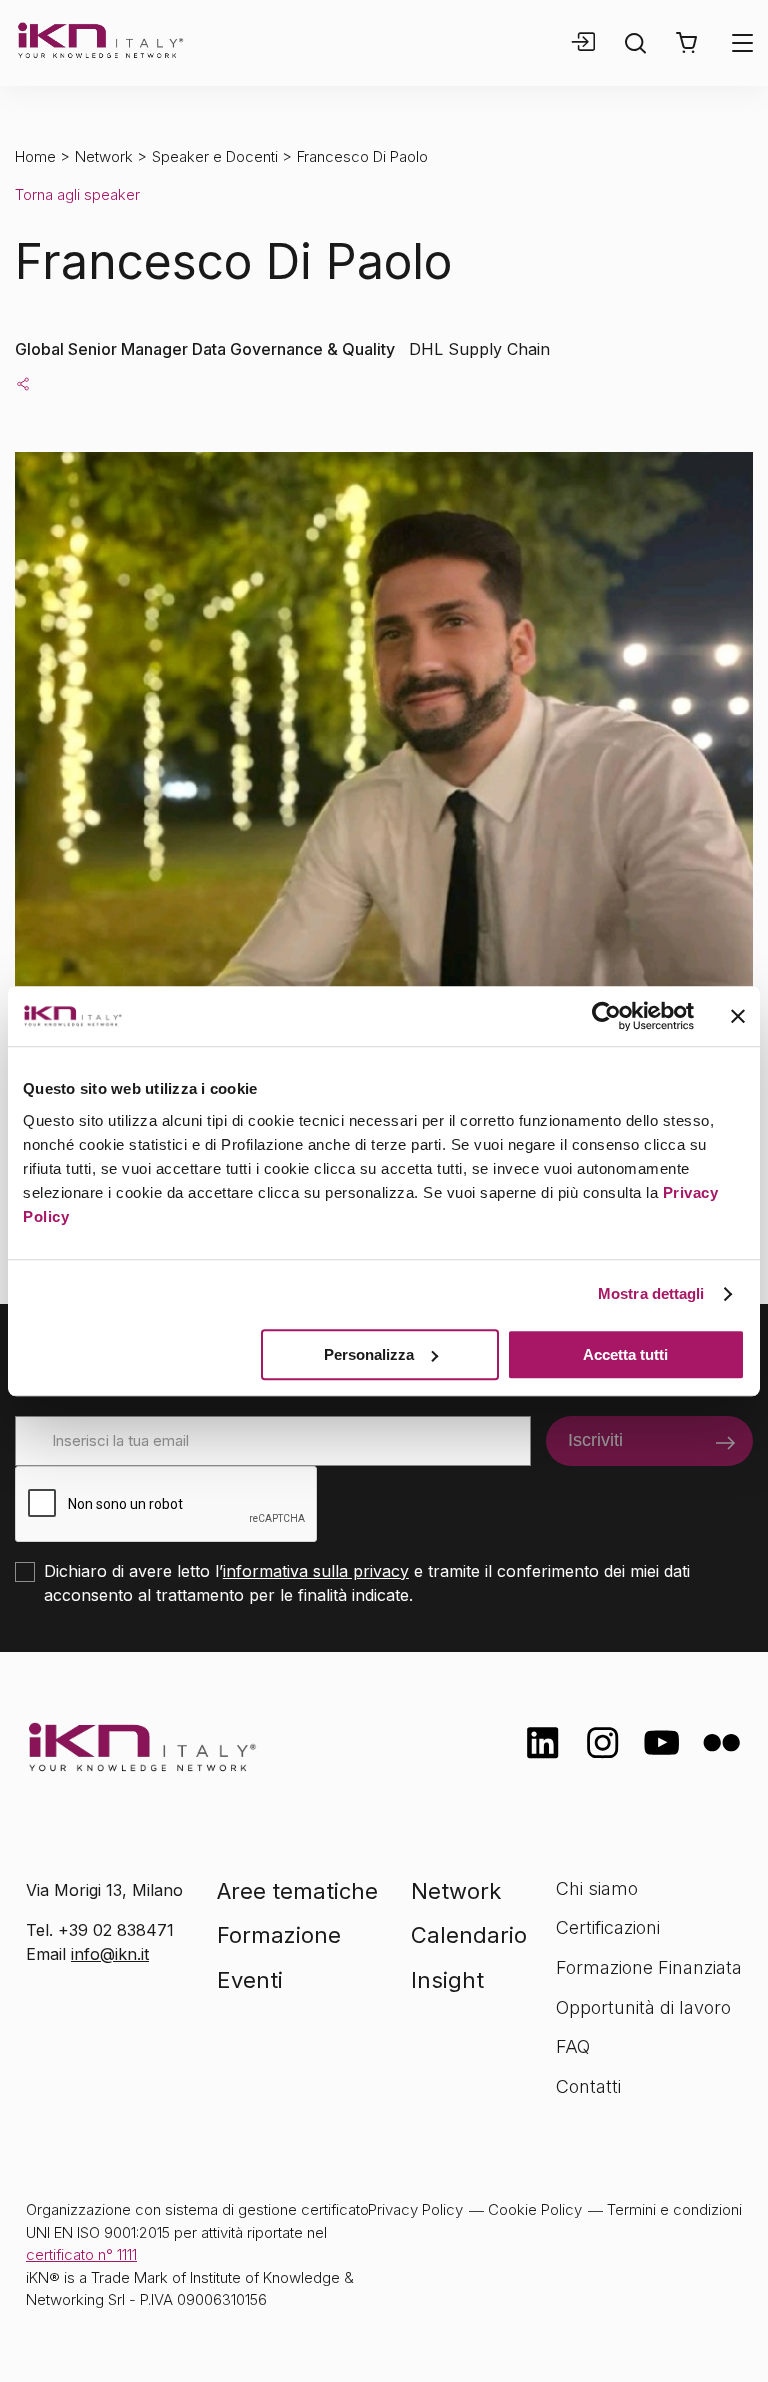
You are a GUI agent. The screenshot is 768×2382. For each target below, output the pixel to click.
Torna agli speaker (77, 194)
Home (35, 156)
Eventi (250, 1980)
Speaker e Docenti (215, 156)
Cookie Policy (535, 2209)
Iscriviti (595, 1440)
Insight (447, 1980)
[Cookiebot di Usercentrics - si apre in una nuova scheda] (606, 1016)
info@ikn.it (110, 1954)
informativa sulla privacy (316, 1571)
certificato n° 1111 (81, 2254)
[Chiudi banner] (738, 1016)
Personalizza (369, 1354)
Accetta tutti (625, 1354)
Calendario (469, 1935)
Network (104, 156)
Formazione (279, 1935)
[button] (686, 43)
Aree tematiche (297, 1891)
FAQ (573, 2046)
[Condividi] (23, 383)
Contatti (588, 2086)
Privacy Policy (415, 2209)
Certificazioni (608, 1927)
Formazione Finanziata (649, 1967)
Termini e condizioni (674, 2209)
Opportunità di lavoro (643, 2007)
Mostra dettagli (651, 1293)
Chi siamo (597, 1888)
